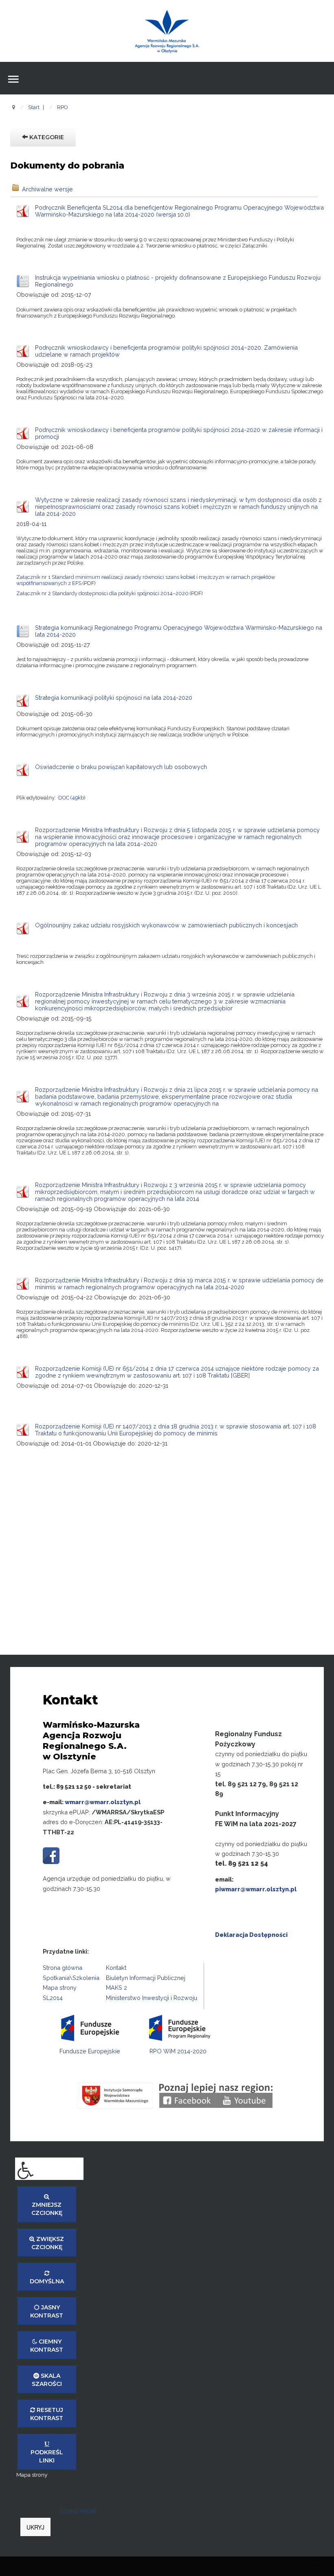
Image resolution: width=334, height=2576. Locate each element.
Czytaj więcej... (80, 2511)
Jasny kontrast (47, 2311)
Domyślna (47, 2281)
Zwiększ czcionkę (48, 2243)
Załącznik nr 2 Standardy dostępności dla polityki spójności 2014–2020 (102, 593)
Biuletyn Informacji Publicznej (146, 1978)
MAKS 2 (116, 1988)
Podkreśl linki (47, 2456)
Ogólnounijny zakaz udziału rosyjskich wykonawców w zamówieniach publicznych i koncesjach (166, 925)
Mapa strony (60, 1988)
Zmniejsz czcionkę (47, 2209)
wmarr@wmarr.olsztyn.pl (103, 1802)
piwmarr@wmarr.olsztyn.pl (256, 1889)
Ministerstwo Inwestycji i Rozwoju (152, 1998)
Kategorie (46, 137)
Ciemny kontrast (47, 2346)
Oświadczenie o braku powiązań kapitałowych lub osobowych (121, 767)
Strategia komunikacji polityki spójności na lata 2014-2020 (114, 698)
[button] (49, 2169)
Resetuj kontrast (47, 2414)
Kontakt (116, 1968)
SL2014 (53, 1998)
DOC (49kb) (72, 798)
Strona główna (63, 1968)
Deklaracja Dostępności (251, 1935)
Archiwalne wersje (47, 189)
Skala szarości (47, 2380)
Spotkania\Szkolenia (71, 1978)
